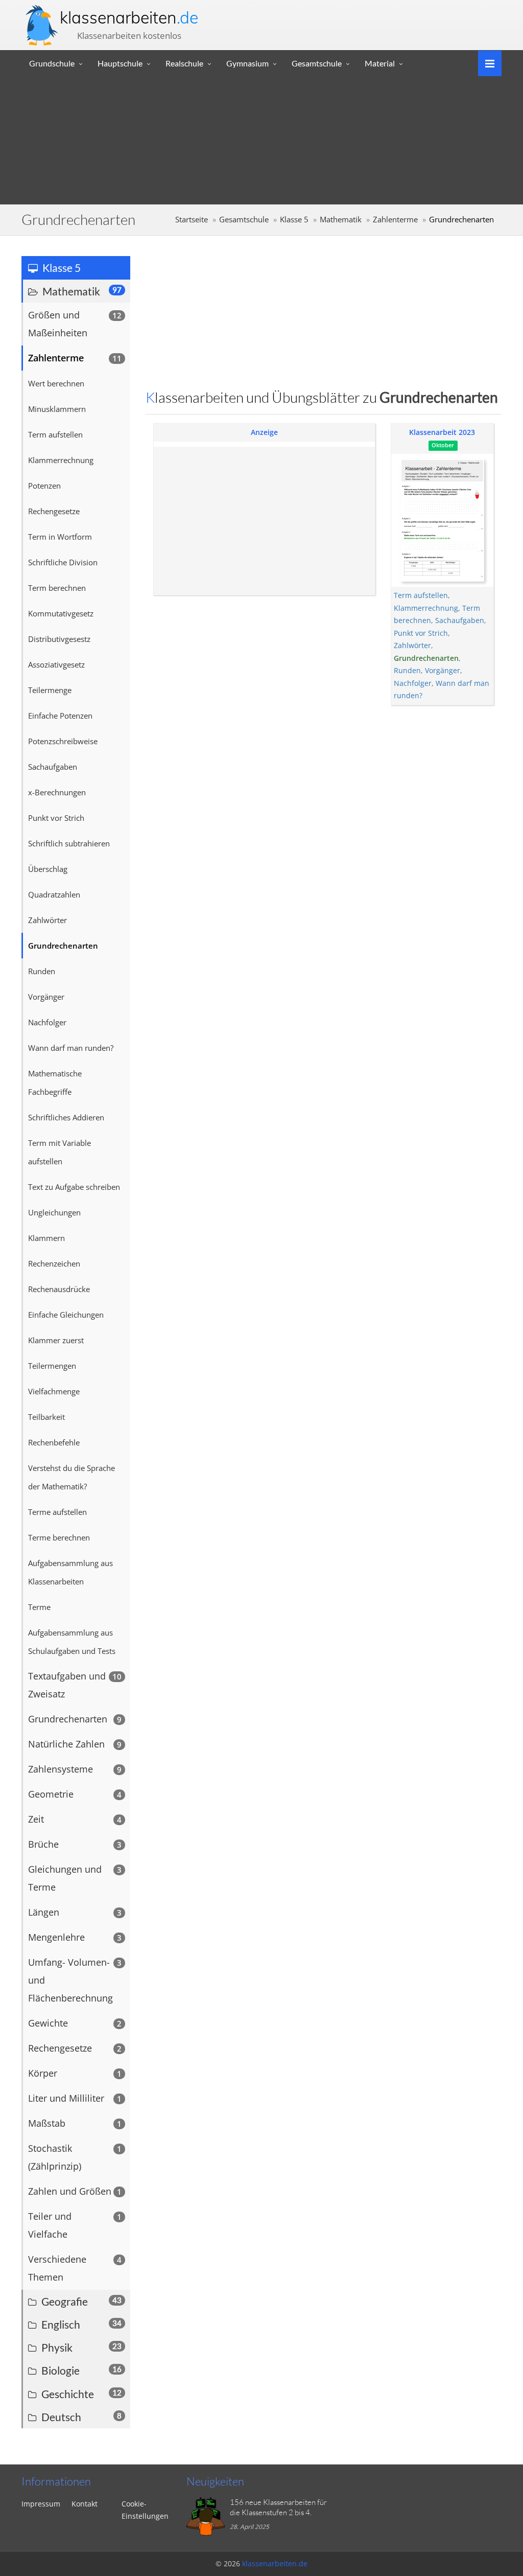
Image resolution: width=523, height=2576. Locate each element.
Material (380, 63)
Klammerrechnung (426, 608)
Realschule (184, 63)
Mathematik (341, 220)
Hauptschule (120, 63)
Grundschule (52, 63)
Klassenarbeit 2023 (442, 432)
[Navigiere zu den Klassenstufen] (486, 63)
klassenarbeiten (129, 17)
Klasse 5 (294, 220)
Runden (407, 670)
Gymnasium (247, 63)
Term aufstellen (421, 595)
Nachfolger (413, 683)
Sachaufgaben (460, 620)
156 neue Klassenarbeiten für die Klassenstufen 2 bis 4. (278, 2507)
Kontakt (85, 2504)
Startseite (192, 220)
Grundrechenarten (426, 658)
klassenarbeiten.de (275, 2563)
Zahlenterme (395, 220)
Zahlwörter (412, 645)
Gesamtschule (317, 63)
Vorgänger (443, 670)
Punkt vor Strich (421, 633)
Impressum (41, 2504)
